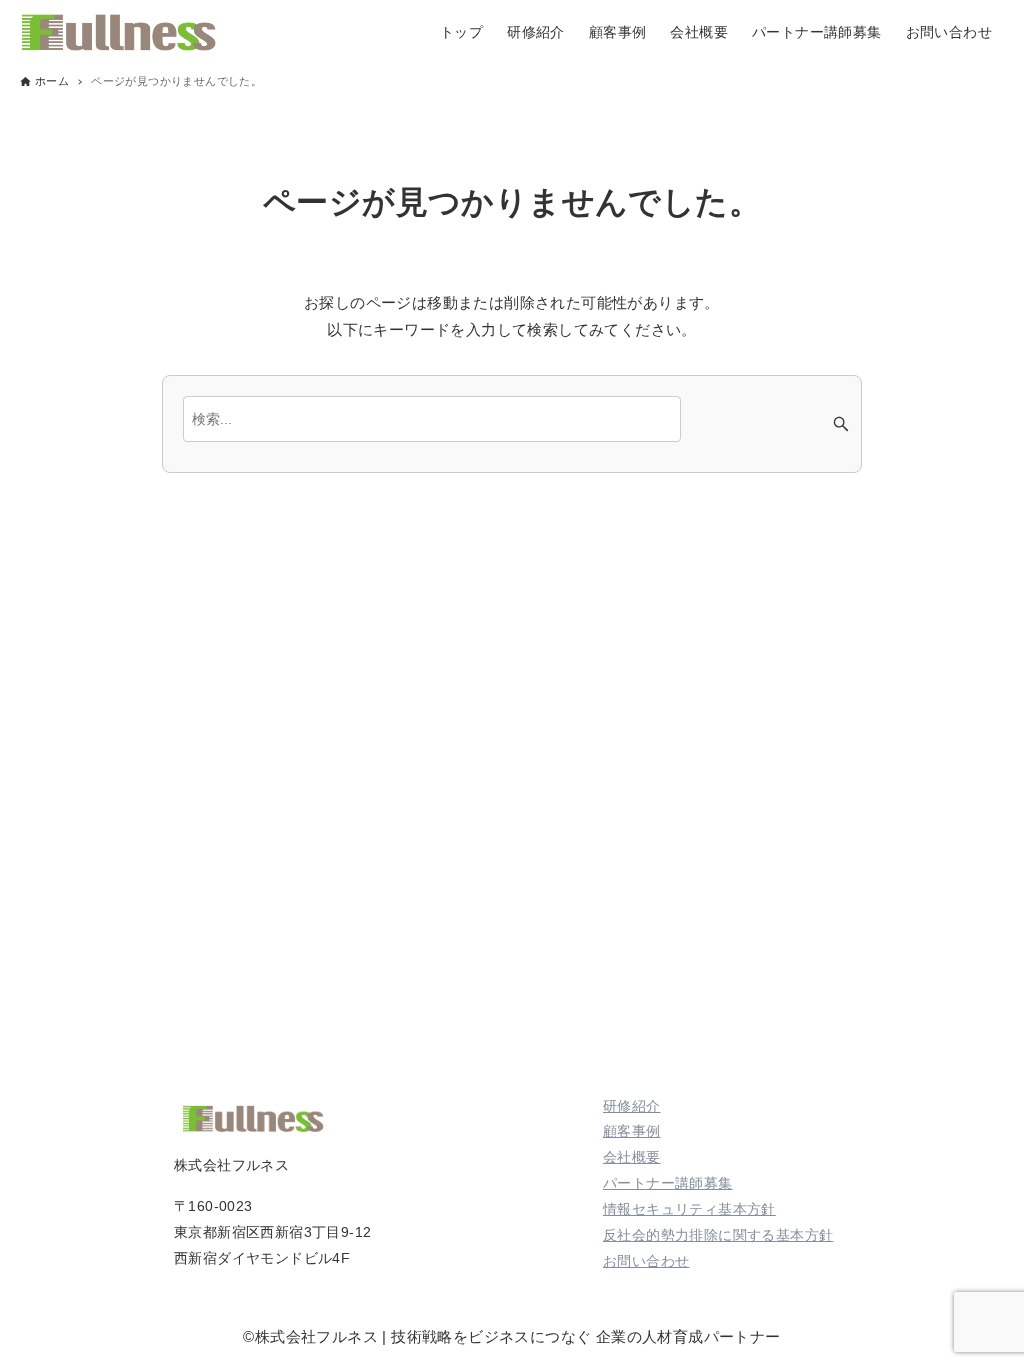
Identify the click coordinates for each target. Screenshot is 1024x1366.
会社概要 (632, 1157)
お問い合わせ (646, 1261)
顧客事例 (632, 1131)
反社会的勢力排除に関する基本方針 (718, 1235)
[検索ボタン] (841, 424)
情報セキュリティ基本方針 (689, 1209)
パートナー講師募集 (668, 1183)
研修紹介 (632, 1106)
